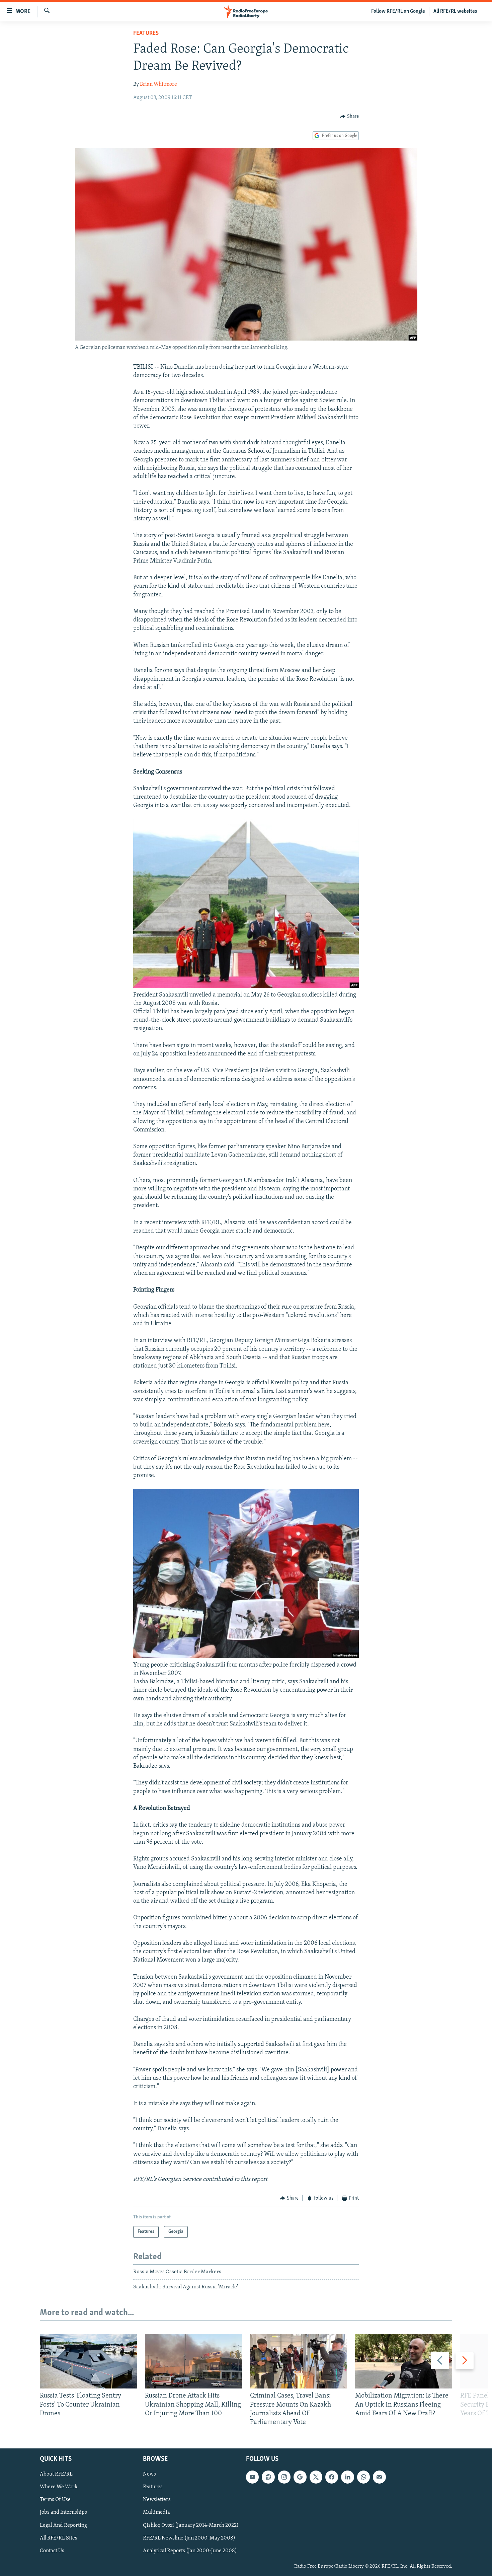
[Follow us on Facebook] (332, 2477)
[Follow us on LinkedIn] (347, 2477)
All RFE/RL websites (455, 11)
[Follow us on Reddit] (268, 2477)
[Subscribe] (379, 2477)
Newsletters (157, 2500)
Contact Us (52, 2551)
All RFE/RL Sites (59, 2538)
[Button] (349, 117)
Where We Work (59, 2487)
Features (146, 33)
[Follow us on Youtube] (252, 2477)
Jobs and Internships (63, 2512)
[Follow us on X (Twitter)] (316, 2477)
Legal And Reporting (63, 2525)
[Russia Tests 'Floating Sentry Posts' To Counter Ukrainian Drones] (88, 2361)
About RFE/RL (56, 2474)
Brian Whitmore (158, 84)
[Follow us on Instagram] (284, 2477)
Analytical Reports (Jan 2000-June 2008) (190, 2551)
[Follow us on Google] (300, 2477)
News (149, 2474)
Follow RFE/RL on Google (398, 11)
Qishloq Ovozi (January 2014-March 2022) (191, 2525)
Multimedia (156, 2512)
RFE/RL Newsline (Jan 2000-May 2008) (189, 2538)
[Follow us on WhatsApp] (363, 2477)
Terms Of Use (55, 2500)
